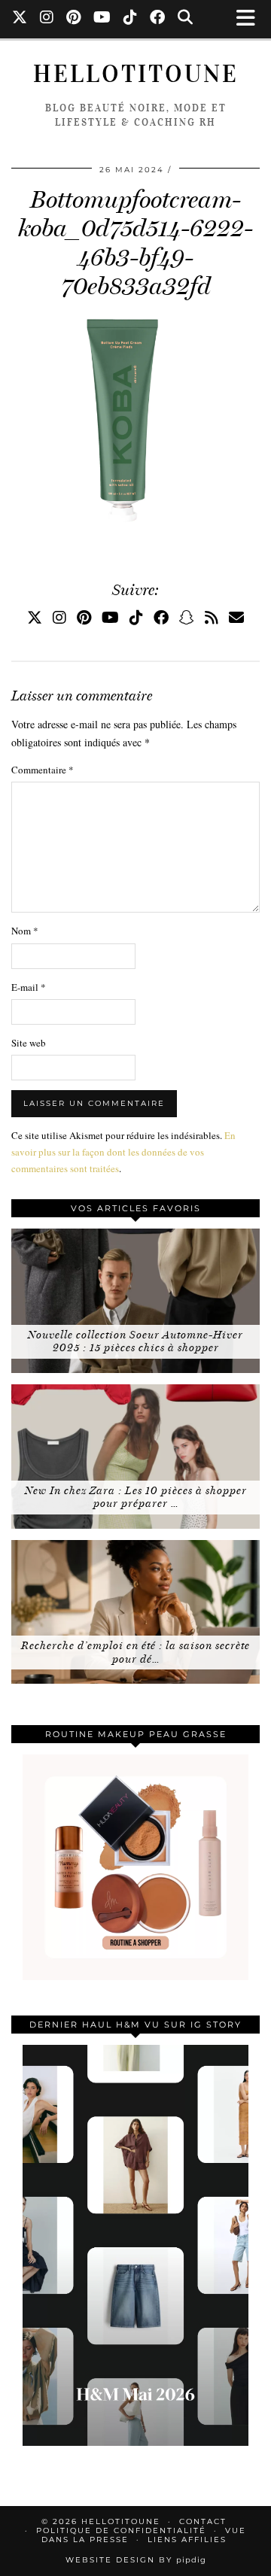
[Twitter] (20, 19)
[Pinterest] (74, 19)
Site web (29, 1043)
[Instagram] (47, 19)
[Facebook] (158, 19)
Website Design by (136, 2560)
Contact (203, 2521)
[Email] (236, 617)
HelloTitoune (136, 74)
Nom (25, 931)
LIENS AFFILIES (187, 2540)
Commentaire (43, 770)
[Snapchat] (187, 617)
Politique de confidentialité (121, 2530)
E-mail (29, 987)
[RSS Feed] (212, 617)
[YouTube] (102, 19)
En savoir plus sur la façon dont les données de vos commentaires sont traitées (123, 1152)
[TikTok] (131, 19)
